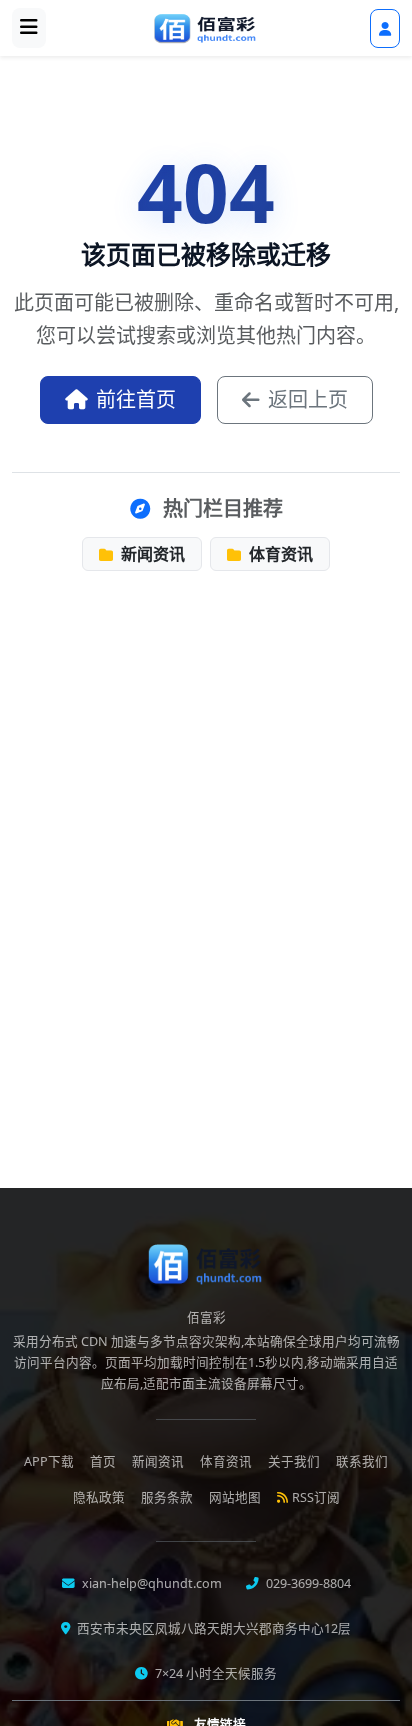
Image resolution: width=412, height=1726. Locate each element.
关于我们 (294, 1461)
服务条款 (167, 1497)
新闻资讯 (151, 554)
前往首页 (136, 399)
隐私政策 (99, 1497)
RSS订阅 (316, 1497)
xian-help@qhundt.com (150, 1583)
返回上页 (308, 399)
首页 (103, 1461)
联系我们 (362, 1461)
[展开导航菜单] (29, 28)
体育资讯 (279, 554)
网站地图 (235, 1497)
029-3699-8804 (307, 1583)
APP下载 (49, 1461)
